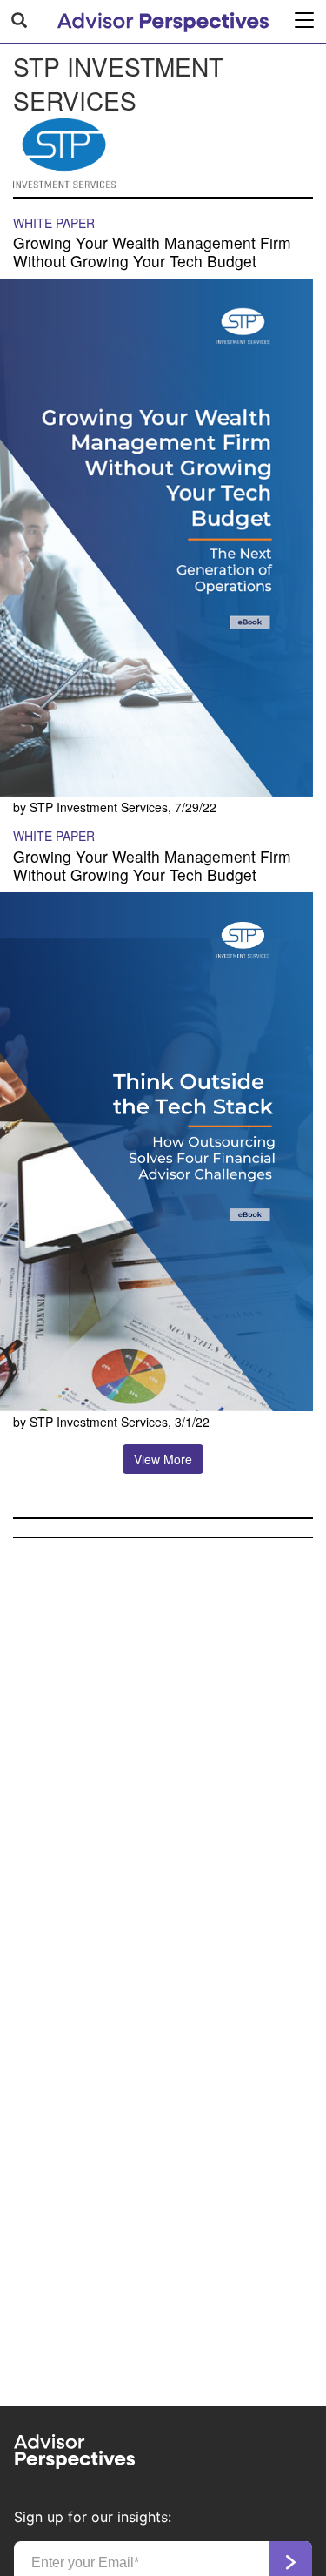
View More (163, 1459)
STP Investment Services (99, 807)
